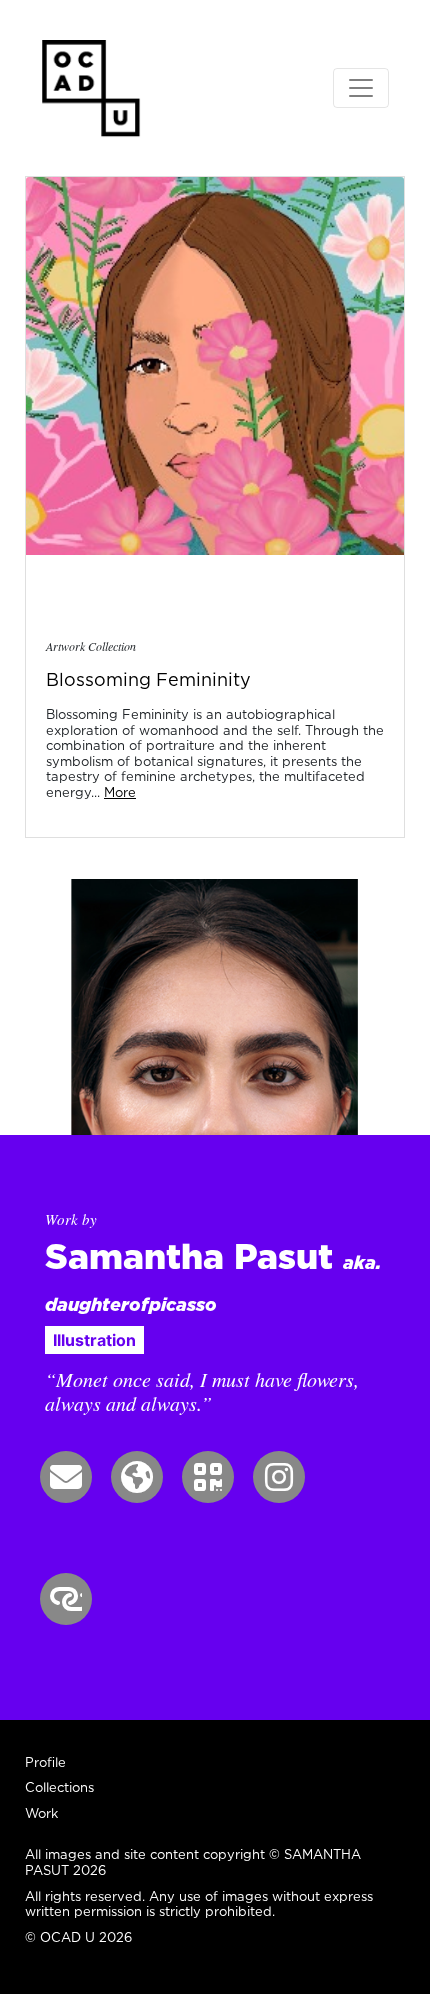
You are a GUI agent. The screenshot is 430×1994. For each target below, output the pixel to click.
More (120, 792)
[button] (66, 1477)
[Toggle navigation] (361, 88)
